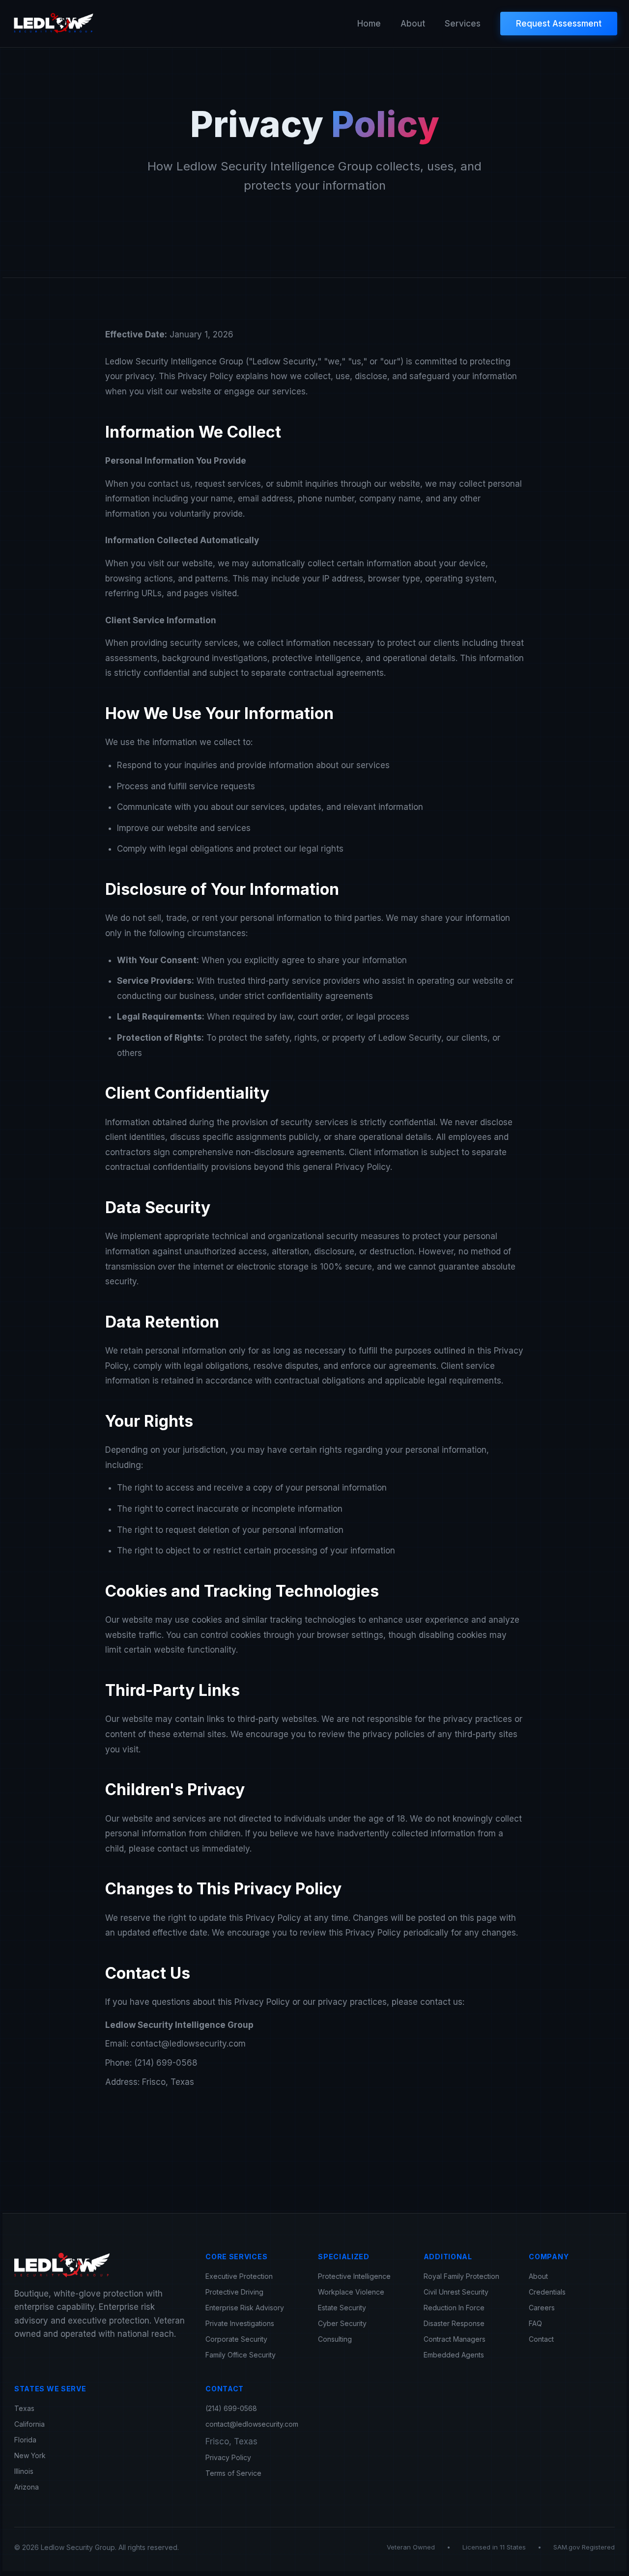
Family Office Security (241, 2355)
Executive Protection (239, 2276)
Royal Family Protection (461, 2276)
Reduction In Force (454, 2308)
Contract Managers (455, 2339)
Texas (24, 2408)
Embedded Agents (454, 2355)
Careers (542, 2308)
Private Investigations (240, 2323)
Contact (541, 2339)
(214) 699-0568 (231, 2408)
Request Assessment (559, 24)
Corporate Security (236, 2339)
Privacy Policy (228, 2457)
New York (30, 2455)
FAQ (535, 2323)
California (29, 2424)
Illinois (24, 2471)
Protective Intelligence (354, 2276)
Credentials (547, 2292)
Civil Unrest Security (456, 2292)
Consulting (335, 2339)
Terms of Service (233, 2473)
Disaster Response (454, 2323)
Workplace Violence (351, 2292)
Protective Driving (234, 2292)
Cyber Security (342, 2323)
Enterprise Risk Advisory (245, 2308)
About (413, 24)
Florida (25, 2440)
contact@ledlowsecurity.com (252, 2424)
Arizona (27, 2487)
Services (463, 24)
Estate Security (342, 2308)
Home (369, 24)
